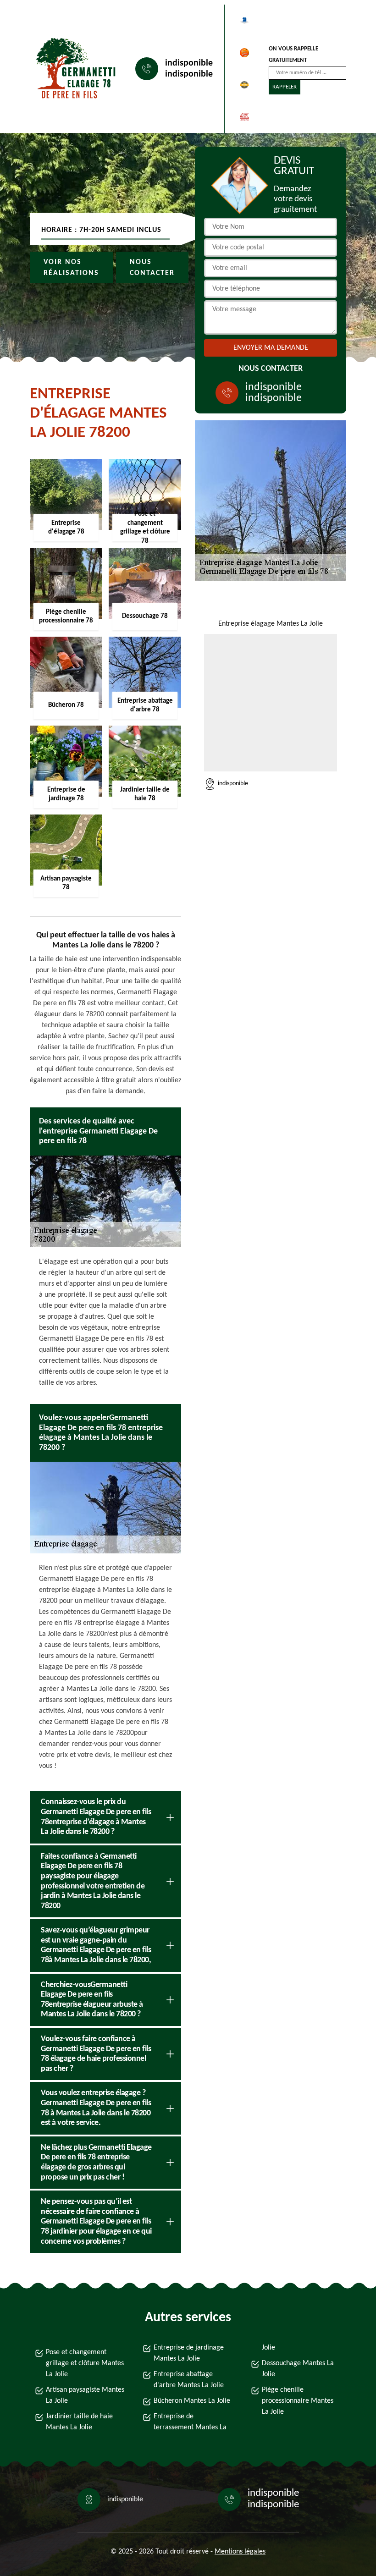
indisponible (189, 63)
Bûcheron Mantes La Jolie (192, 2401)
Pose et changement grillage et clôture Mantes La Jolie (85, 2363)
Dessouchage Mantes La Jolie (298, 2369)
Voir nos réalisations (71, 268)
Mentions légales (240, 2552)
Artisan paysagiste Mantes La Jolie (85, 2395)
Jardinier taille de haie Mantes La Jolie (79, 2422)
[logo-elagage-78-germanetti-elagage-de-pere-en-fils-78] (72, 69)
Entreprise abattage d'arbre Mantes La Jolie (189, 2380)
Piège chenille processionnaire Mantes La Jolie (298, 2401)
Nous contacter (152, 268)
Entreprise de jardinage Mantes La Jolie (189, 2353)
